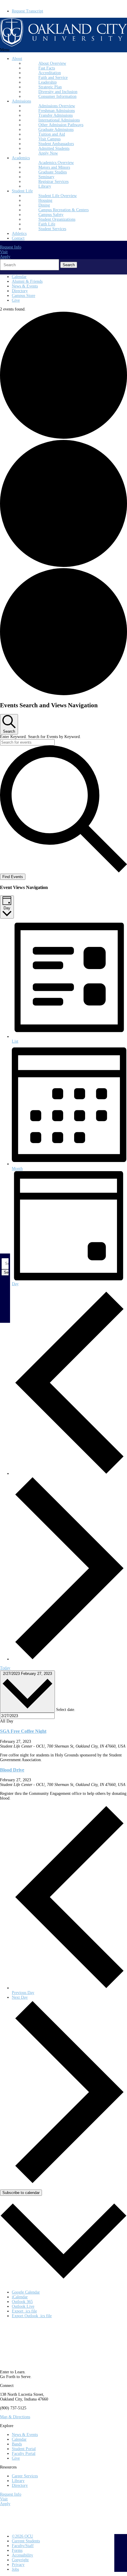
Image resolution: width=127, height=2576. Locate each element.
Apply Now (48, 153)
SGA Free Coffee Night (23, 1731)
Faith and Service (53, 78)
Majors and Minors (54, 167)
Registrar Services (53, 182)
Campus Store (23, 296)
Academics (21, 158)
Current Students (26, 2541)
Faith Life (47, 224)
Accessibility (22, 2555)
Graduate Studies (53, 172)
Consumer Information (57, 96)
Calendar (19, 277)
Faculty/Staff (23, 2546)
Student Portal (24, 2449)
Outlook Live (23, 2306)
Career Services (25, 2476)
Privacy (18, 2565)
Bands (17, 2444)
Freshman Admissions (57, 111)
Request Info (11, 247)
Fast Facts (47, 68)
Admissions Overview (57, 106)
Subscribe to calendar (21, 2193)
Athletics (19, 234)
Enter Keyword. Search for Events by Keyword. (40, 737)
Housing (45, 200)
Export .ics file (24, 2311)
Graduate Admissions (56, 130)
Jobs (15, 2569)
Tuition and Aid (52, 134)
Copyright (20, 2560)
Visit (4, 252)
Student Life (22, 191)
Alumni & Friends (27, 281)
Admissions (21, 101)
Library (45, 186)
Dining (44, 205)
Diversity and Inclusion (58, 92)
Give (16, 300)
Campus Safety (51, 215)
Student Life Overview (58, 196)
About (17, 59)
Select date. (66, 1710)
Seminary (46, 177)
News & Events (25, 286)
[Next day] (69, 1659)
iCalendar (20, 2297)
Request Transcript (27, 11)
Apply (5, 257)
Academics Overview (56, 163)
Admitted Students (54, 148)
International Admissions (59, 120)
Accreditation (50, 73)
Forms (17, 2550)
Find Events (13, 877)
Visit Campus (49, 139)
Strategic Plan (50, 87)
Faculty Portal (24, 2454)
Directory (20, 291)
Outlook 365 (22, 2302)
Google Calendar (26, 2292)
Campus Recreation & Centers (63, 210)
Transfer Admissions (56, 115)
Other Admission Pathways (61, 125)
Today (5, 1668)
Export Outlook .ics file (32, 2316)
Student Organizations (57, 219)
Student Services (52, 229)
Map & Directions (15, 2417)
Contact (18, 238)
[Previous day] (69, 1474)
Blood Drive (12, 1770)
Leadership (48, 82)
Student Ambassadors (56, 144)
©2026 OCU (22, 2536)
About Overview (52, 63)
